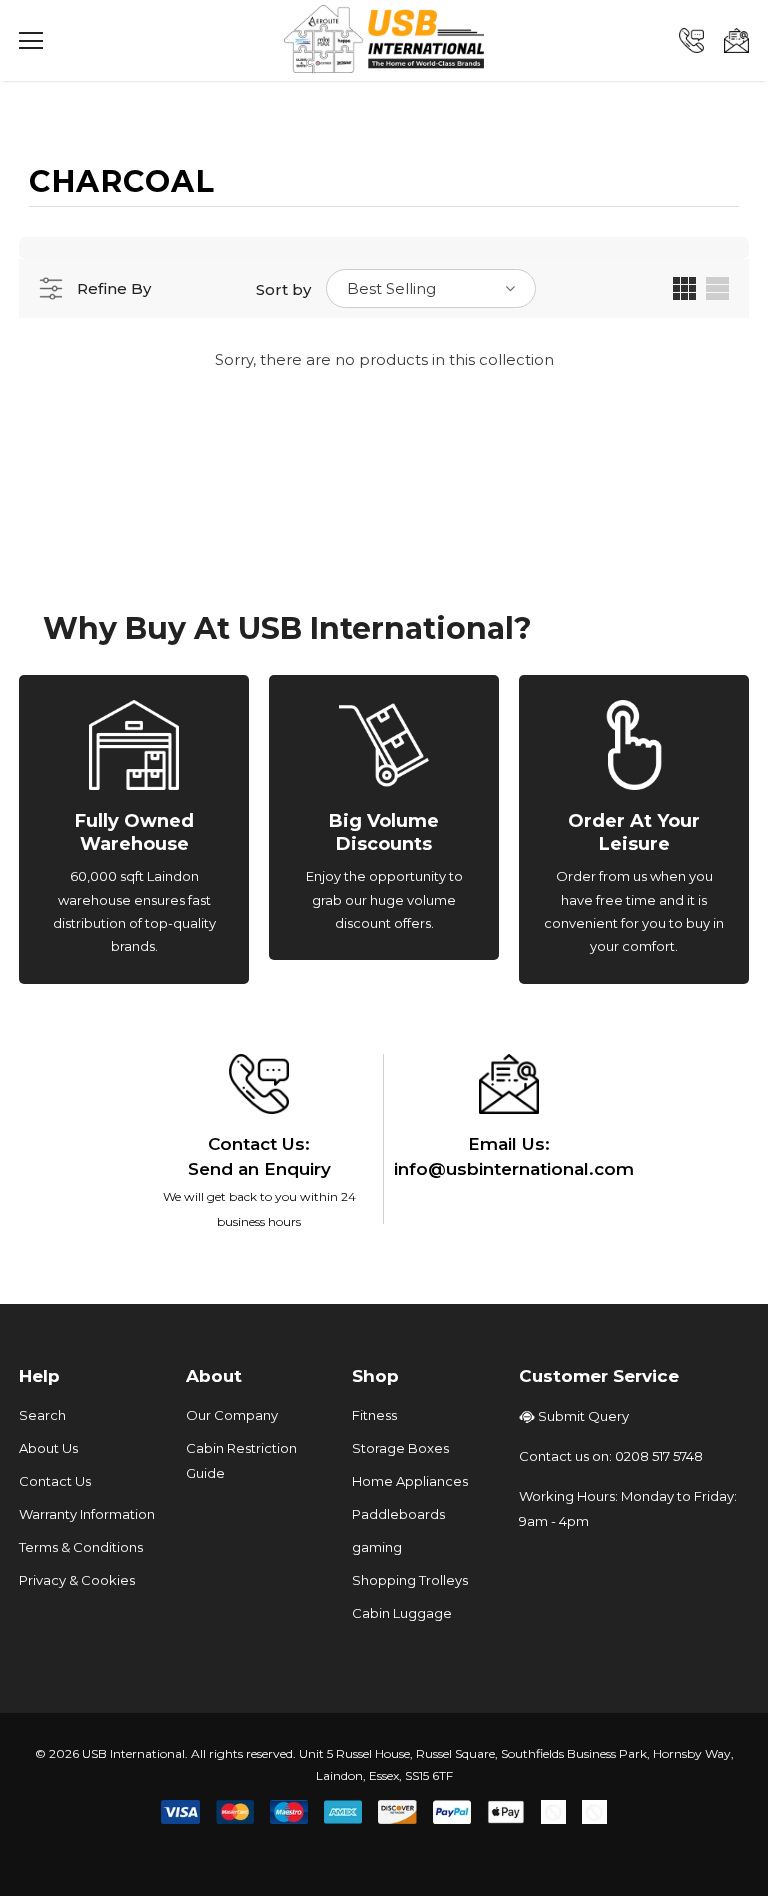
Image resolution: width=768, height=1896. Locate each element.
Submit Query (583, 1416)
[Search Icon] (89, 41)
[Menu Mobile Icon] (31, 41)
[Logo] (384, 39)
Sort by (283, 289)
